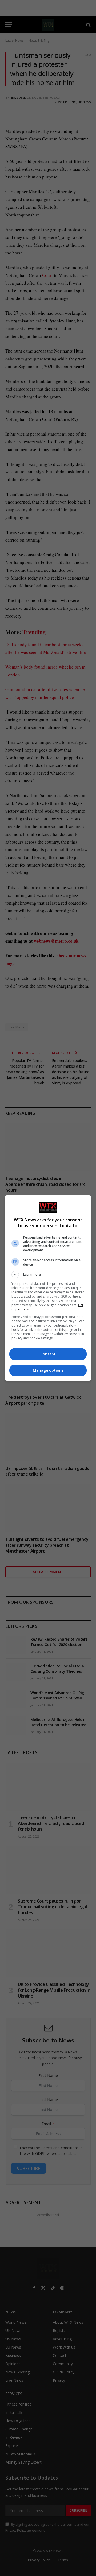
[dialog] (48, 1288)
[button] (48, 1275)
